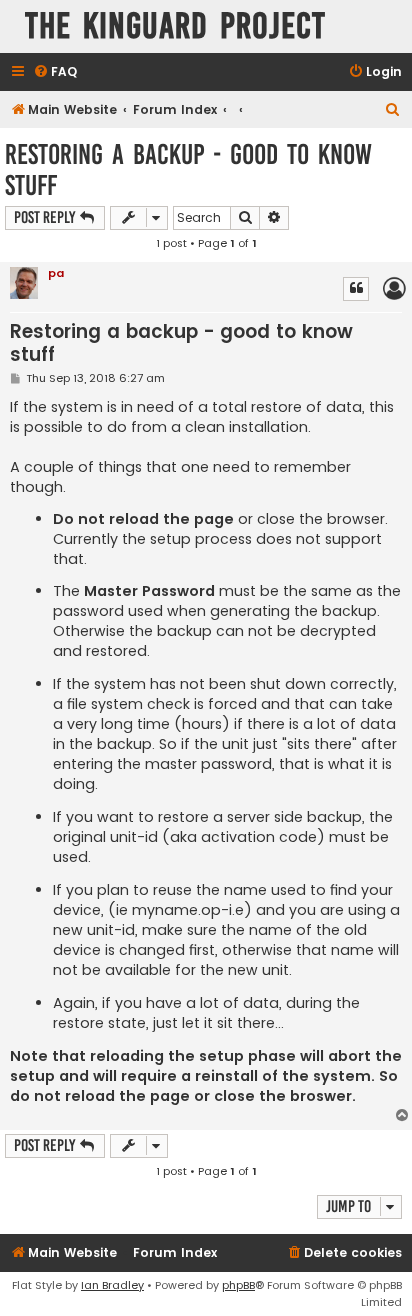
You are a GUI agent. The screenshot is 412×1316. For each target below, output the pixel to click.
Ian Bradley (112, 1285)
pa (56, 273)
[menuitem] (55, 72)
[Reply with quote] (356, 289)
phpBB (238, 1285)
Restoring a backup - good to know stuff (188, 170)
